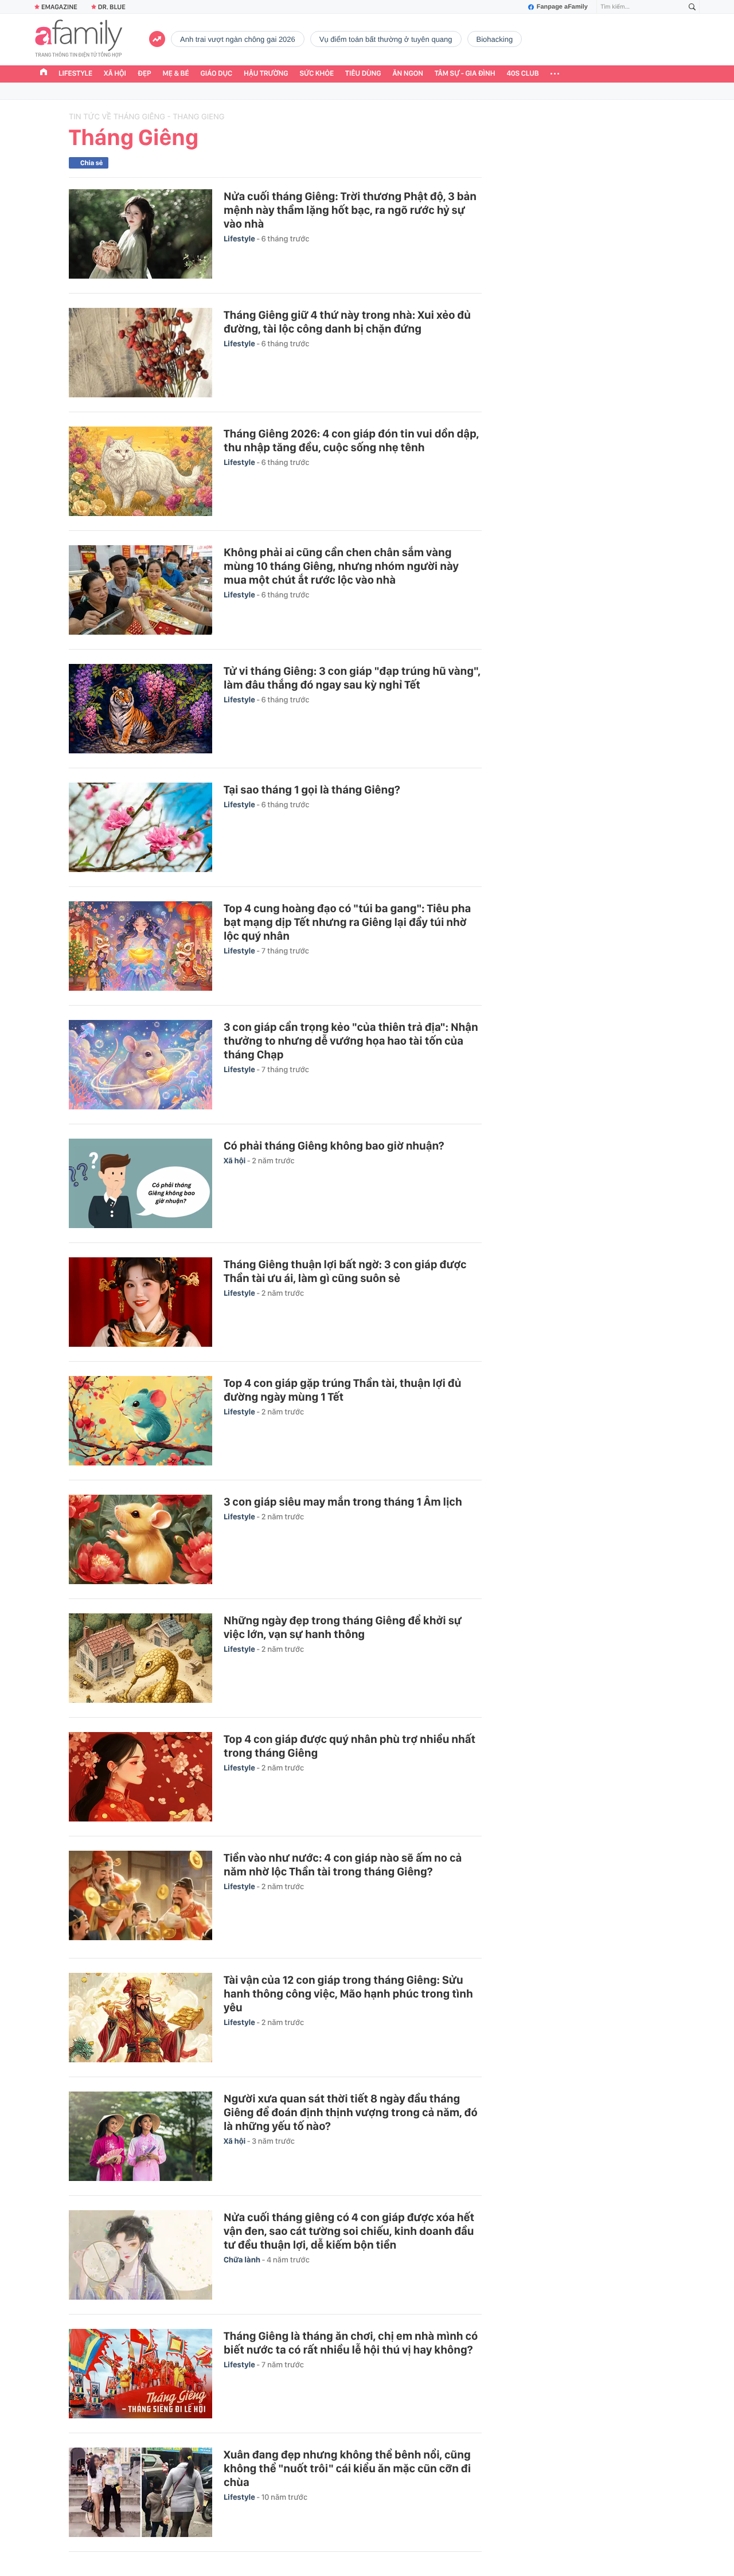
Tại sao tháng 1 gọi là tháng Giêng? (312, 789)
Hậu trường (266, 74)
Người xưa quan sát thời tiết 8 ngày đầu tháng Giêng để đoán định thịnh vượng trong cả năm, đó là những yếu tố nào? (351, 2112)
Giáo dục (217, 74)
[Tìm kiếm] (692, 7)
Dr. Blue (112, 7)
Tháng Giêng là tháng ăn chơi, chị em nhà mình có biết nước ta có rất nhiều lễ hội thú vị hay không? (351, 2343)
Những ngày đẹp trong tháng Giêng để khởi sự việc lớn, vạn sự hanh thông (343, 1627)
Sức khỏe (317, 74)
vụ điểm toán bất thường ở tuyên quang (386, 39)
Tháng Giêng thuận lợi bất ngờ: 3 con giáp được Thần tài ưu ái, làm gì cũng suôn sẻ (345, 1271)
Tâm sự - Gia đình (465, 74)
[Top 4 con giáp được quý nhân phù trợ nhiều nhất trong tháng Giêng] (140, 1777)
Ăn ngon (408, 74)
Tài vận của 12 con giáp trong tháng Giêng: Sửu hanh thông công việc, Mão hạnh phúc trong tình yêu (348, 1993)
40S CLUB (523, 74)
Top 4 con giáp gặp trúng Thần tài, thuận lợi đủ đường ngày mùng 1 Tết (342, 1390)
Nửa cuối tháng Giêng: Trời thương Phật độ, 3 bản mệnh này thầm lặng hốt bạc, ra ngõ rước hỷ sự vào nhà (350, 210)
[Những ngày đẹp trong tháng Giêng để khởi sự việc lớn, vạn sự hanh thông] (140, 1658)
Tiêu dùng (363, 74)
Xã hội (115, 74)
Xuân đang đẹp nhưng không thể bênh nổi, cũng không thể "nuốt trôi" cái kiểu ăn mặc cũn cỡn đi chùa (347, 2468)
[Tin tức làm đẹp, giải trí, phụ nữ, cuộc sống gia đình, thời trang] (79, 40)
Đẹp (145, 74)
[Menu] (555, 74)
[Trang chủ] (44, 73)
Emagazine (59, 7)
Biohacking (495, 39)
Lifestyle (75, 74)
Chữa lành (243, 2260)
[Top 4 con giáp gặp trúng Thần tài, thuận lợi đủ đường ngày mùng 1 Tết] (140, 1421)
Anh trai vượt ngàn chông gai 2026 (238, 39)
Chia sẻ (91, 163)
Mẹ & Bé (176, 74)
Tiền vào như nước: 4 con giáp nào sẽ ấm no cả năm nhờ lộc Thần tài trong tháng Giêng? (343, 1864)
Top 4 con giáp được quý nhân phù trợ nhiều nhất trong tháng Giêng (350, 1746)
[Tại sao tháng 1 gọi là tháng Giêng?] (140, 827)
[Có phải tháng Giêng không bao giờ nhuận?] (140, 1183)
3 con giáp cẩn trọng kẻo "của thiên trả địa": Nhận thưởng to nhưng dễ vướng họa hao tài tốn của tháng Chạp (351, 1041)
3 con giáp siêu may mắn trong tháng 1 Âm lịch (343, 1502)
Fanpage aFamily (562, 7)
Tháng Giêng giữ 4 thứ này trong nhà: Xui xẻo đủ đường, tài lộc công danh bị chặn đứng (347, 322)
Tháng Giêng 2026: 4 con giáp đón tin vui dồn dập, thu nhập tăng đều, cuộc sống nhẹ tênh (351, 440)
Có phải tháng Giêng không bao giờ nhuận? (334, 1146)
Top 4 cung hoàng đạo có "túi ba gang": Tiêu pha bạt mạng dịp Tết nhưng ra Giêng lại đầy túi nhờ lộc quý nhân (347, 922)
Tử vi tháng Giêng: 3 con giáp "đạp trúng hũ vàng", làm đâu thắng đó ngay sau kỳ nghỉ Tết (352, 678)
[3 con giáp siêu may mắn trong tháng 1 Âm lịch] (140, 1539)
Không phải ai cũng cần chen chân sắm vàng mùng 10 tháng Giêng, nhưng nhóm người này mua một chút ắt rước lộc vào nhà (341, 566)
